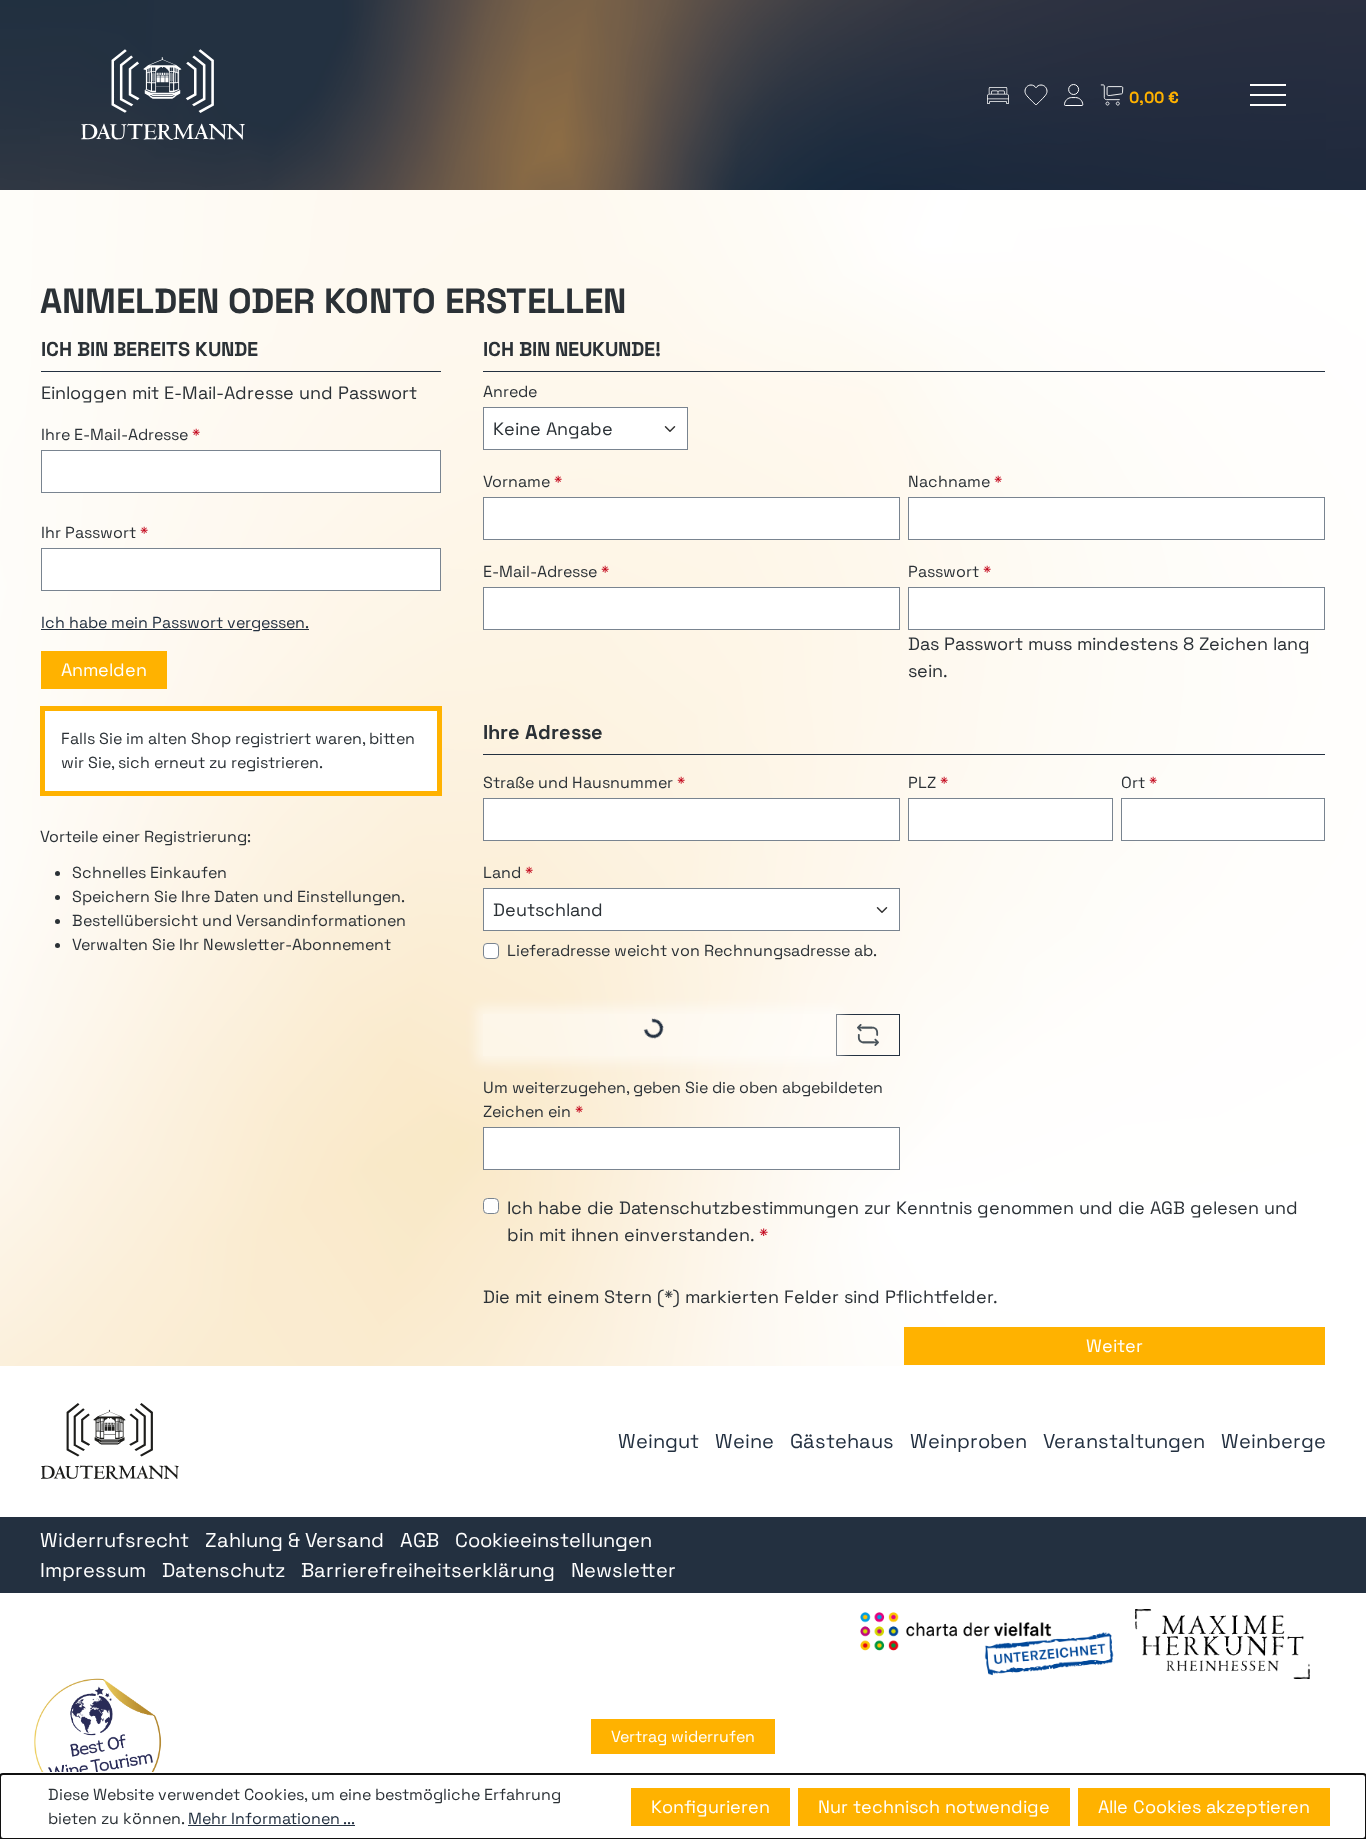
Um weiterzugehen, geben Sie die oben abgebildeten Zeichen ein (683, 1099)
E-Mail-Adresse (546, 571)
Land (508, 872)
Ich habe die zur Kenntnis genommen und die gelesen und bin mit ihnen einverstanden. (902, 1221)
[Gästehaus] (998, 94)
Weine (744, 1441)
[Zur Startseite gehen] (163, 95)
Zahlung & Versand (294, 1540)
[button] (97, 1742)
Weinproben (968, 1441)
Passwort (949, 571)
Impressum (93, 1570)
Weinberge (1273, 1441)
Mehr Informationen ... (271, 1818)
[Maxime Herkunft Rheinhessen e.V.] (1222, 1642)
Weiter (1114, 1345)
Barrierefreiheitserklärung (428, 1570)
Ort (1139, 782)
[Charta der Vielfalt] (986, 1642)
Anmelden (104, 669)
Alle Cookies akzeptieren (1204, 1806)
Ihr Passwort (94, 532)
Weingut (658, 1441)
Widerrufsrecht (114, 1540)
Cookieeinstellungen (553, 1540)
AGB (1167, 1207)
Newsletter (623, 1570)
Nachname (955, 481)
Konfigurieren (710, 1806)
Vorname (522, 481)
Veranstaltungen (1124, 1441)
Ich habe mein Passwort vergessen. (175, 622)
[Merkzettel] (1036, 94)
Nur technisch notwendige (934, 1806)
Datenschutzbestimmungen (739, 1207)
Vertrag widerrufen (683, 1736)
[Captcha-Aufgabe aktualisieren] (868, 1035)
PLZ (928, 782)
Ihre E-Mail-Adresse (120, 434)
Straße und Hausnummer (584, 782)
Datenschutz (223, 1570)
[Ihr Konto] (1074, 94)
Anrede (510, 391)
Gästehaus (842, 1441)
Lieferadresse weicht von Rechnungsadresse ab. (692, 950)
